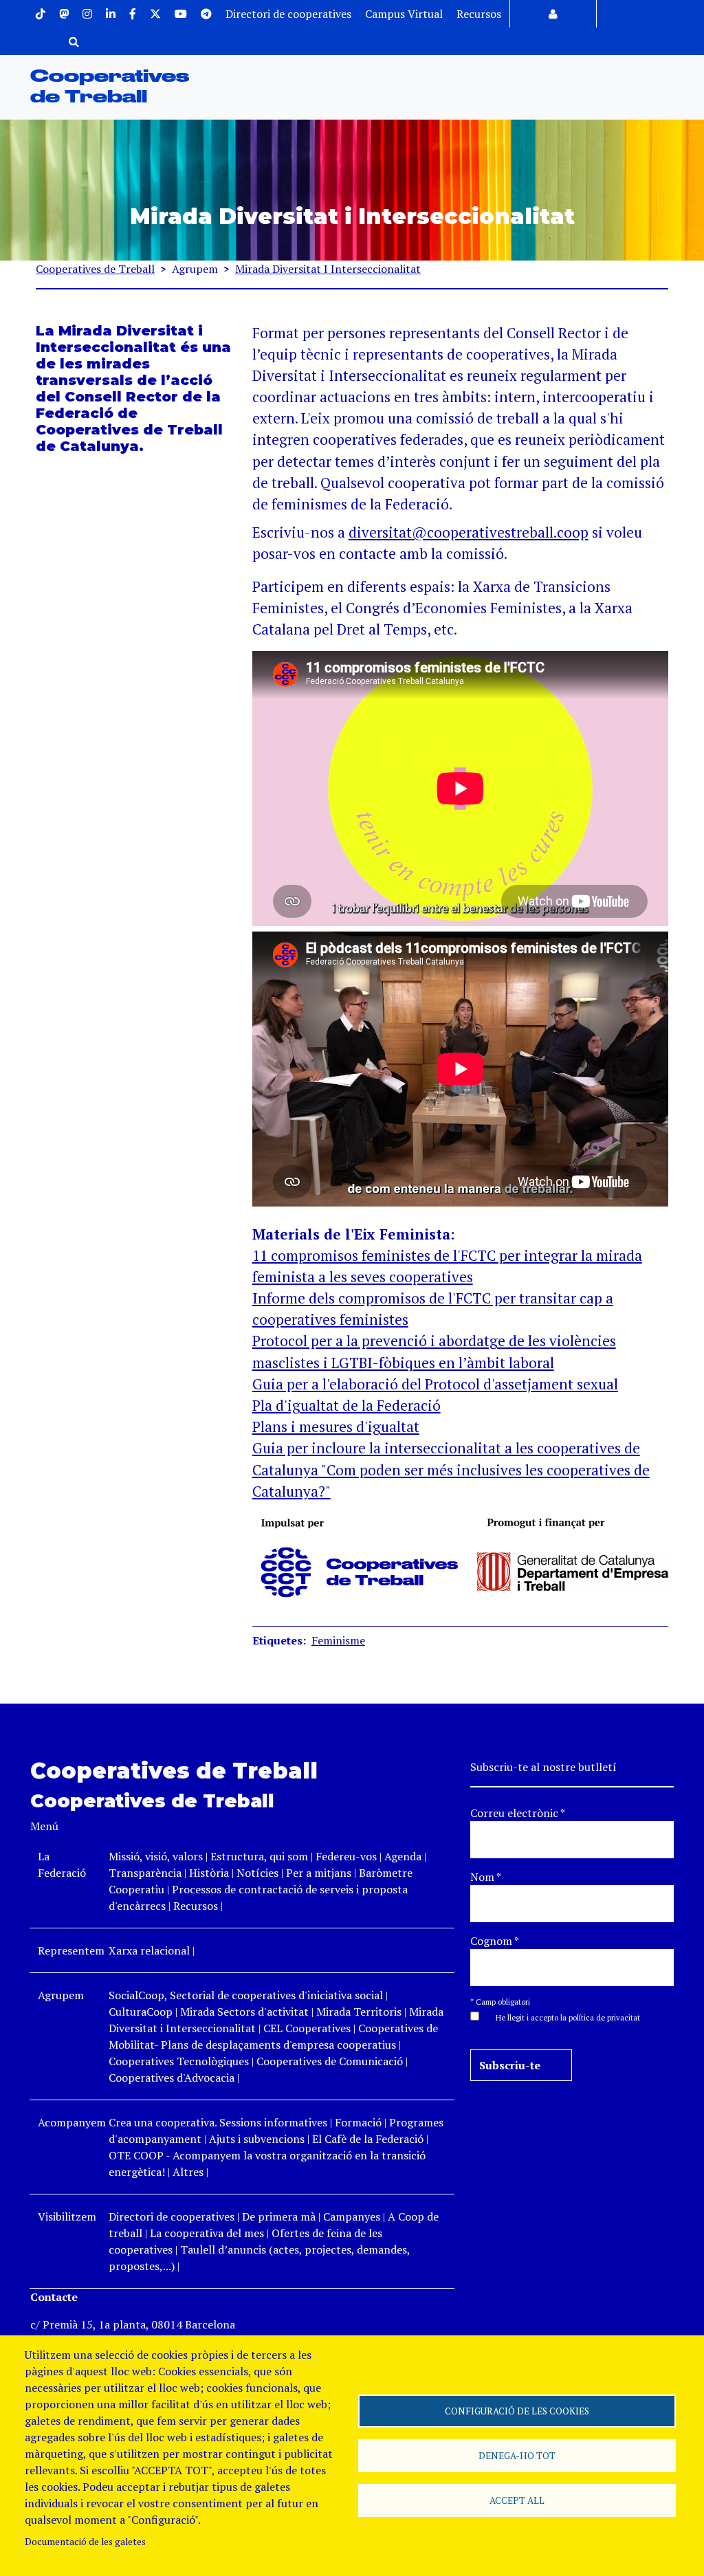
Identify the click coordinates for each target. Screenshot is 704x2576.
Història (209, 1873)
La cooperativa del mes (207, 2233)
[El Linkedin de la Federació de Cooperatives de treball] (111, 14)
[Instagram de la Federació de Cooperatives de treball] (87, 14)
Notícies (259, 1873)
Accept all (517, 2500)
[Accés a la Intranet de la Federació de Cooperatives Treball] (553, 14)
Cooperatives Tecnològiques (179, 2061)
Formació (358, 2122)
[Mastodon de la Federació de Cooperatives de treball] (64, 14)
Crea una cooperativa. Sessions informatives (218, 2122)
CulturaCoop (141, 2012)
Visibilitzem (67, 2216)
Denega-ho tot (517, 2456)
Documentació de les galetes (85, 2542)
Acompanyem (72, 2122)
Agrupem (61, 1995)
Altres (188, 2172)
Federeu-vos (346, 1856)
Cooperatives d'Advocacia (172, 2078)
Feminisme (338, 1640)
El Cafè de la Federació (368, 2139)
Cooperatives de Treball (95, 269)
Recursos (479, 14)
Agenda (404, 1856)
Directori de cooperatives (288, 14)
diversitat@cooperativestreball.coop (469, 532)
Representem (71, 1950)
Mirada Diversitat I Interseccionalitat (328, 269)
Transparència (145, 1873)
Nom (486, 1877)
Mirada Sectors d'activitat (244, 2012)
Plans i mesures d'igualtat (336, 1427)
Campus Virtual (404, 14)
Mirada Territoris (359, 2012)
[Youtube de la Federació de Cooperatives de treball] (181, 14)
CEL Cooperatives (307, 2028)
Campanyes (352, 2216)
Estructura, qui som (259, 1856)
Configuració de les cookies (517, 2411)
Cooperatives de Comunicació (330, 2061)
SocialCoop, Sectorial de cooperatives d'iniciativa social (246, 1995)
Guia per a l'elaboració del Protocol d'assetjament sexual (435, 1384)
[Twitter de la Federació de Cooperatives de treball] (155, 14)
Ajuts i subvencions (257, 2139)
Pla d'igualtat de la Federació (346, 1405)
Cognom (495, 1941)
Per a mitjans (319, 1873)
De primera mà (279, 2216)
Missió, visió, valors (156, 1856)
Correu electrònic (518, 1813)
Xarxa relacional (149, 1950)
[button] (561, 2016)
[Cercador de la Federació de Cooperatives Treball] (74, 41)
